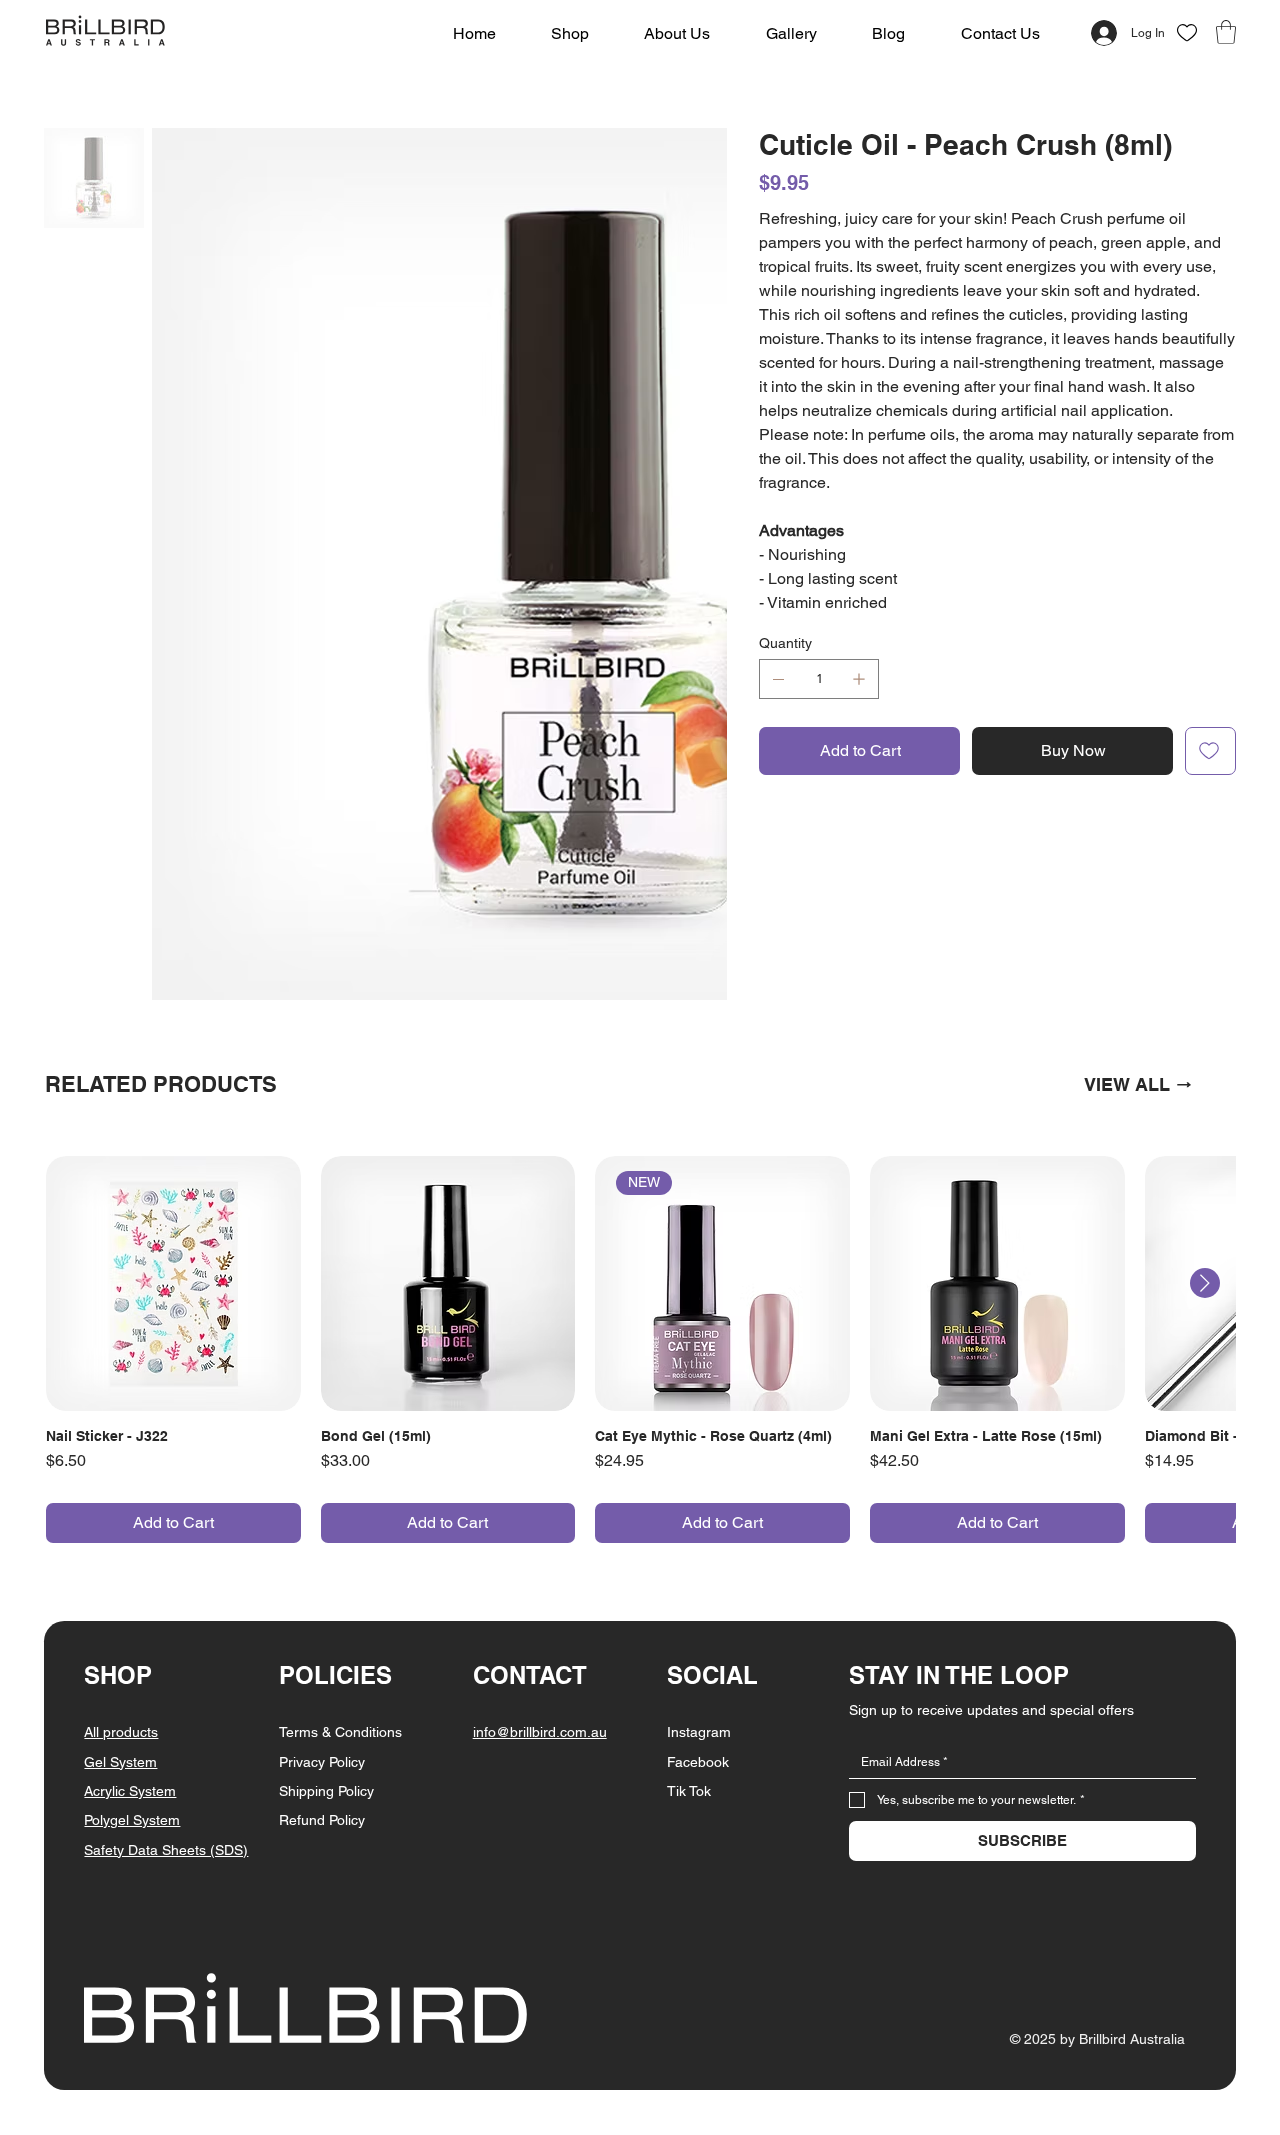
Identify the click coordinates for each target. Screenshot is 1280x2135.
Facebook (698, 1549)
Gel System (120, 1549)
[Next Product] (1205, 1070)
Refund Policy (322, 1607)
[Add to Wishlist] (1210, 751)
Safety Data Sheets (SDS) (166, 1637)
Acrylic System (130, 1578)
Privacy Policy (322, 1549)
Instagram (699, 1519)
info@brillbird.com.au (540, 1519)
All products (121, 1519)
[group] (640, 1136)
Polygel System (132, 1607)
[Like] (1187, 33)
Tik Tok (689, 1578)
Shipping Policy (326, 1578)
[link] (1226, 32)
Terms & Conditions (340, 1519)
